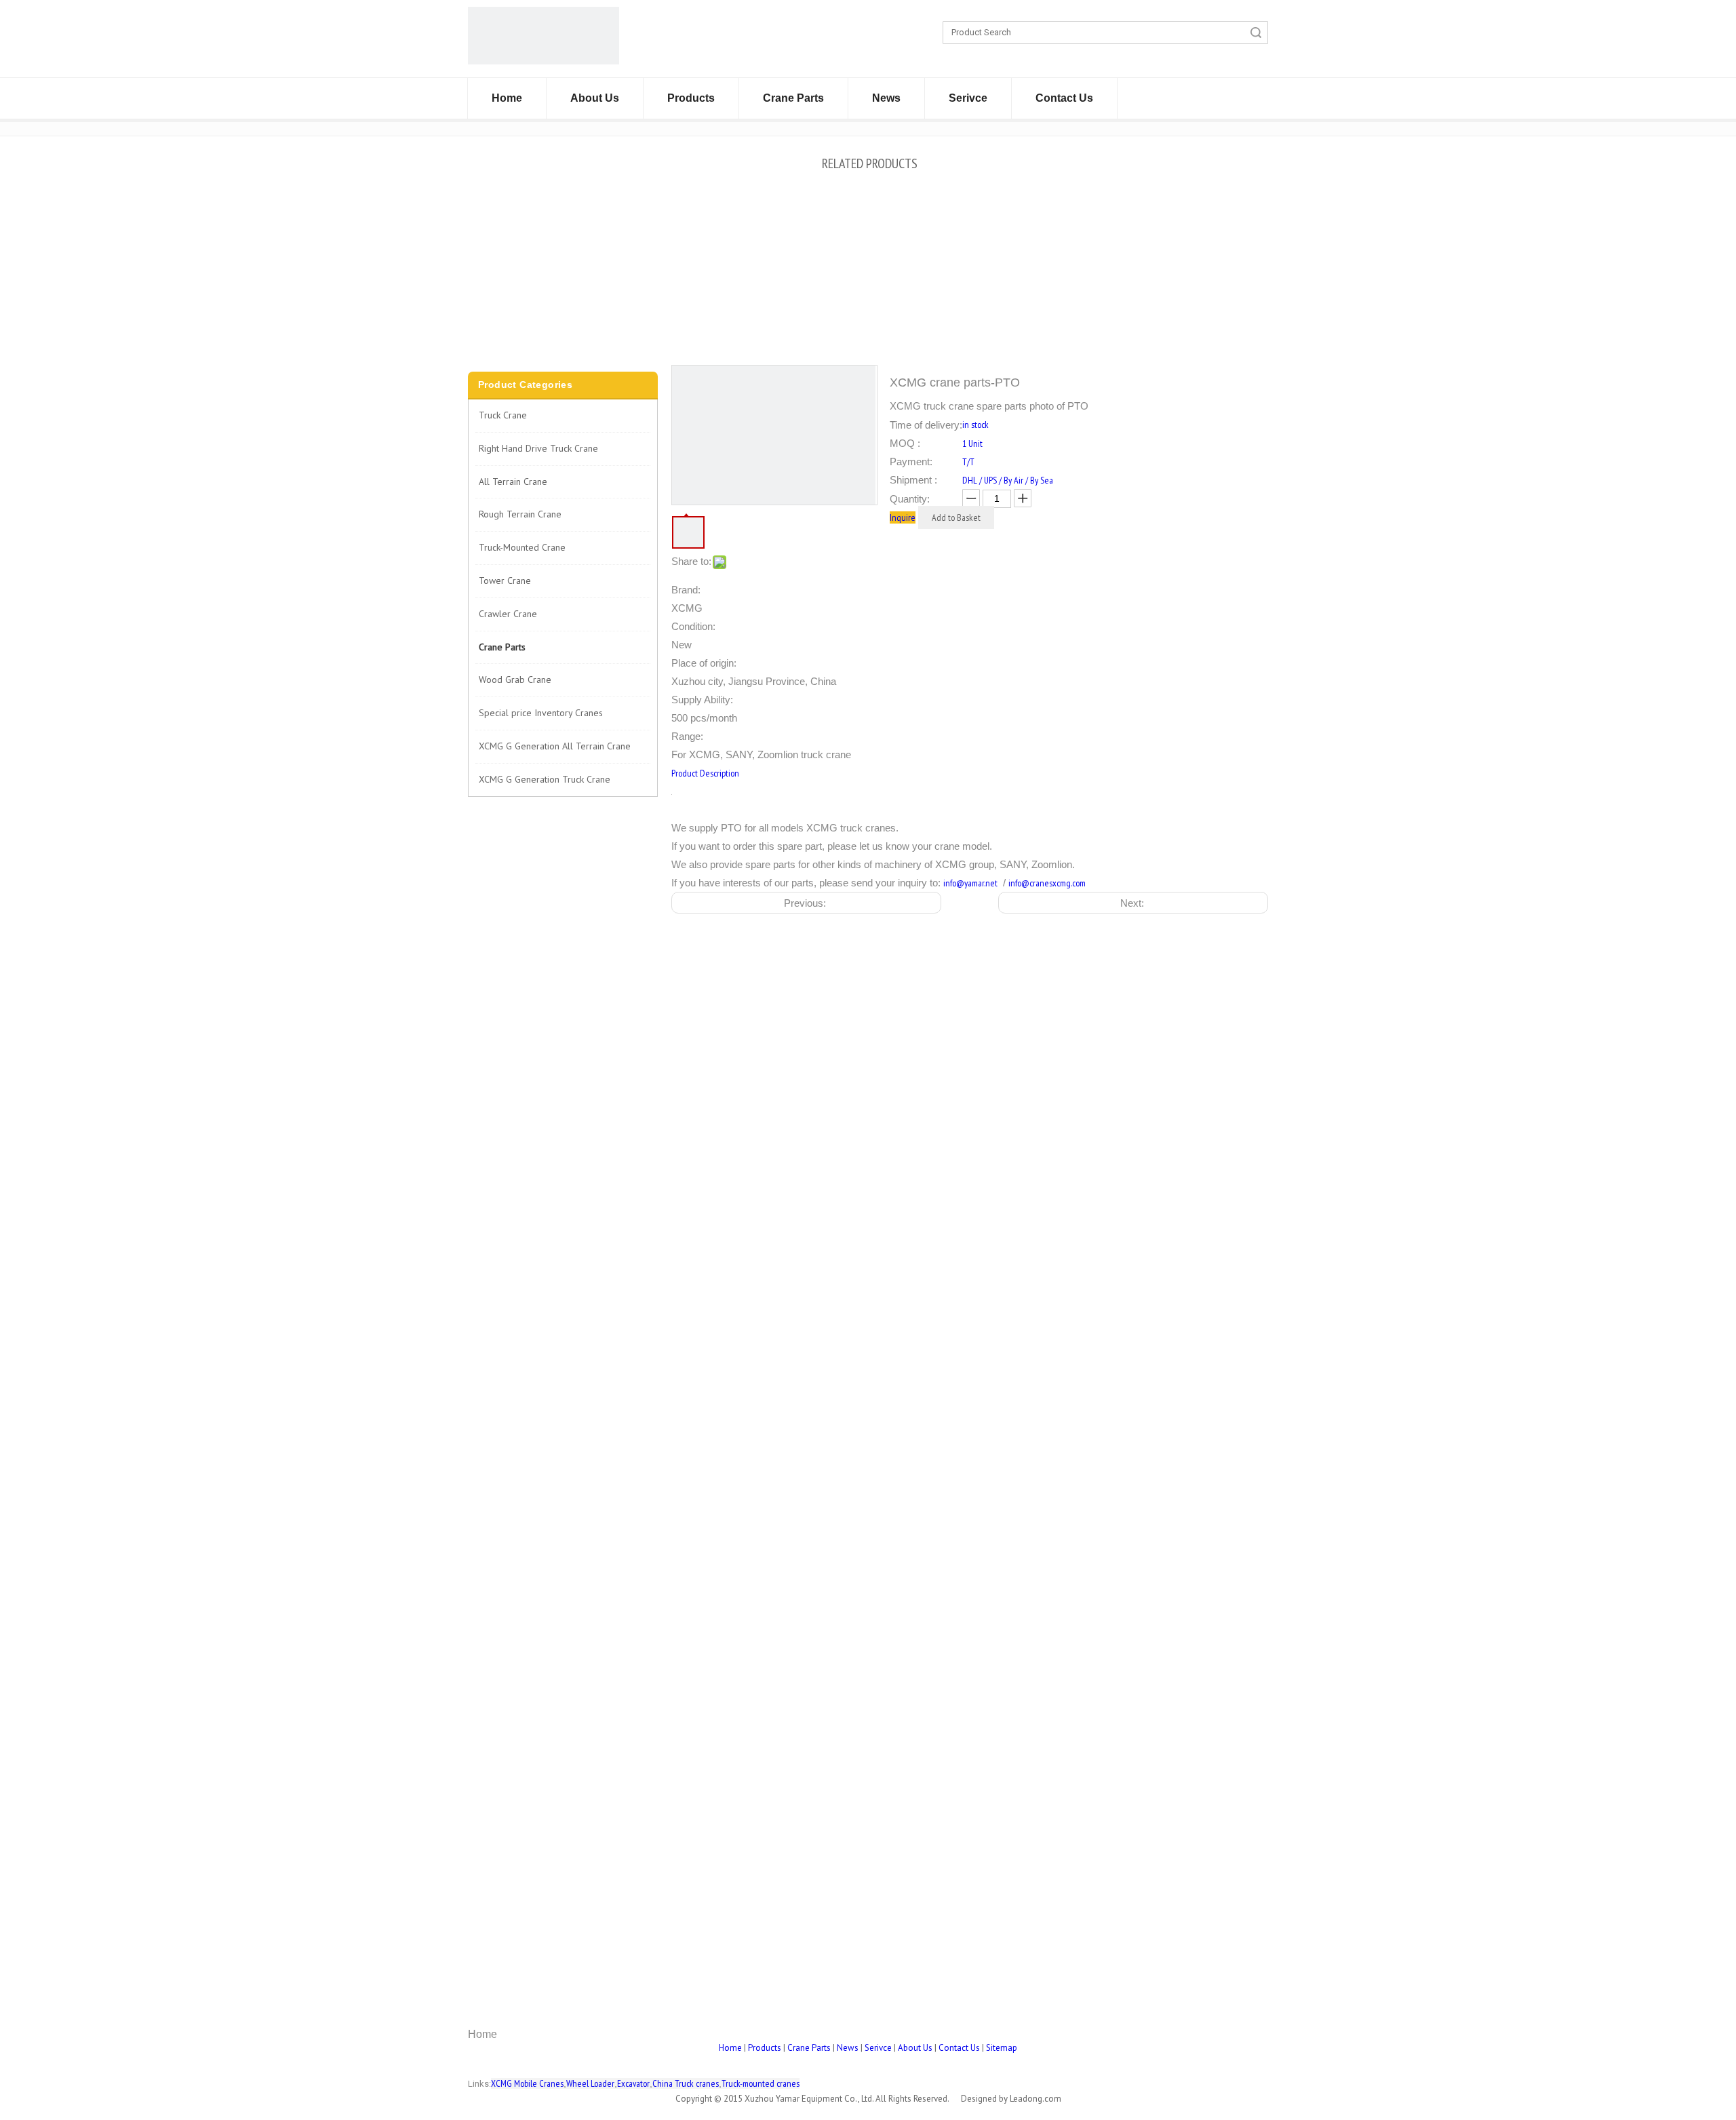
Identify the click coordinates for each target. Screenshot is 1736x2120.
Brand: (686, 590)
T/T (968, 462)
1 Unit (972, 444)
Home (507, 98)
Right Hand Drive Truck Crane (538, 448)
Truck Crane (503, 415)
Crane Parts (793, 98)
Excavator (633, 2083)
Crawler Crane (508, 614)
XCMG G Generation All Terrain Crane (555, 746)
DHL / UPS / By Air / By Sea (1008, 480)
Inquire (903, 517)
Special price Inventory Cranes (541, 713)
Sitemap (1002, 2048)
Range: (687, 736)
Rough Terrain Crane (520, 514)
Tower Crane (505, 581)
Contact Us (1064, 98)
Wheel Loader (590, 2083)
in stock (975, 425)
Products (691, 98)
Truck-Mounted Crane (522, 547)
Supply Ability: (702, 700)
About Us (595, 98)
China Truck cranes (686, 2083)
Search (1256, 33)
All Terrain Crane (513, 482)
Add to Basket (956, 517)
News (886, 98)
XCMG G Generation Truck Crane (545, 779)
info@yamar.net (970, 883)
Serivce (968, 98)
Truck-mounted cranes (761, 2083)
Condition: (693, 626)
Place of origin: (704, 663)
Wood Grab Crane (515, 680)
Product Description (705, 773)
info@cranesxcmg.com (1047, 883)
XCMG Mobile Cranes (527, 2083)
